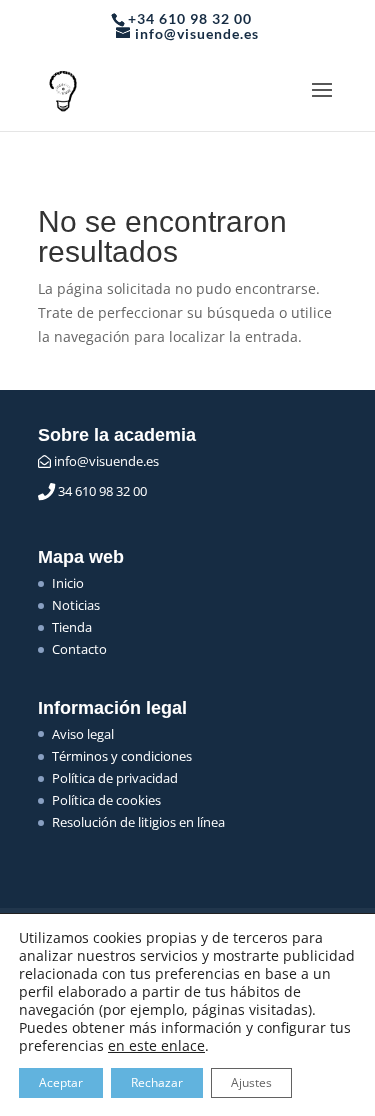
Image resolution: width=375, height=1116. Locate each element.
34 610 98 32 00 (101, 491)
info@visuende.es (105, 461)
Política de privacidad (115, 778)
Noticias (76, 605)
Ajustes (251, 1082)
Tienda (72, 627)
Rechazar (157, 1082)
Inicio (68, 583)
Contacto (79, 649)
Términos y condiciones (122, 756)
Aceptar (61, 1082)
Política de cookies (106, 800)
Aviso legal (83, 734)
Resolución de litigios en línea (138, 822)
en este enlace (156, 1046)
